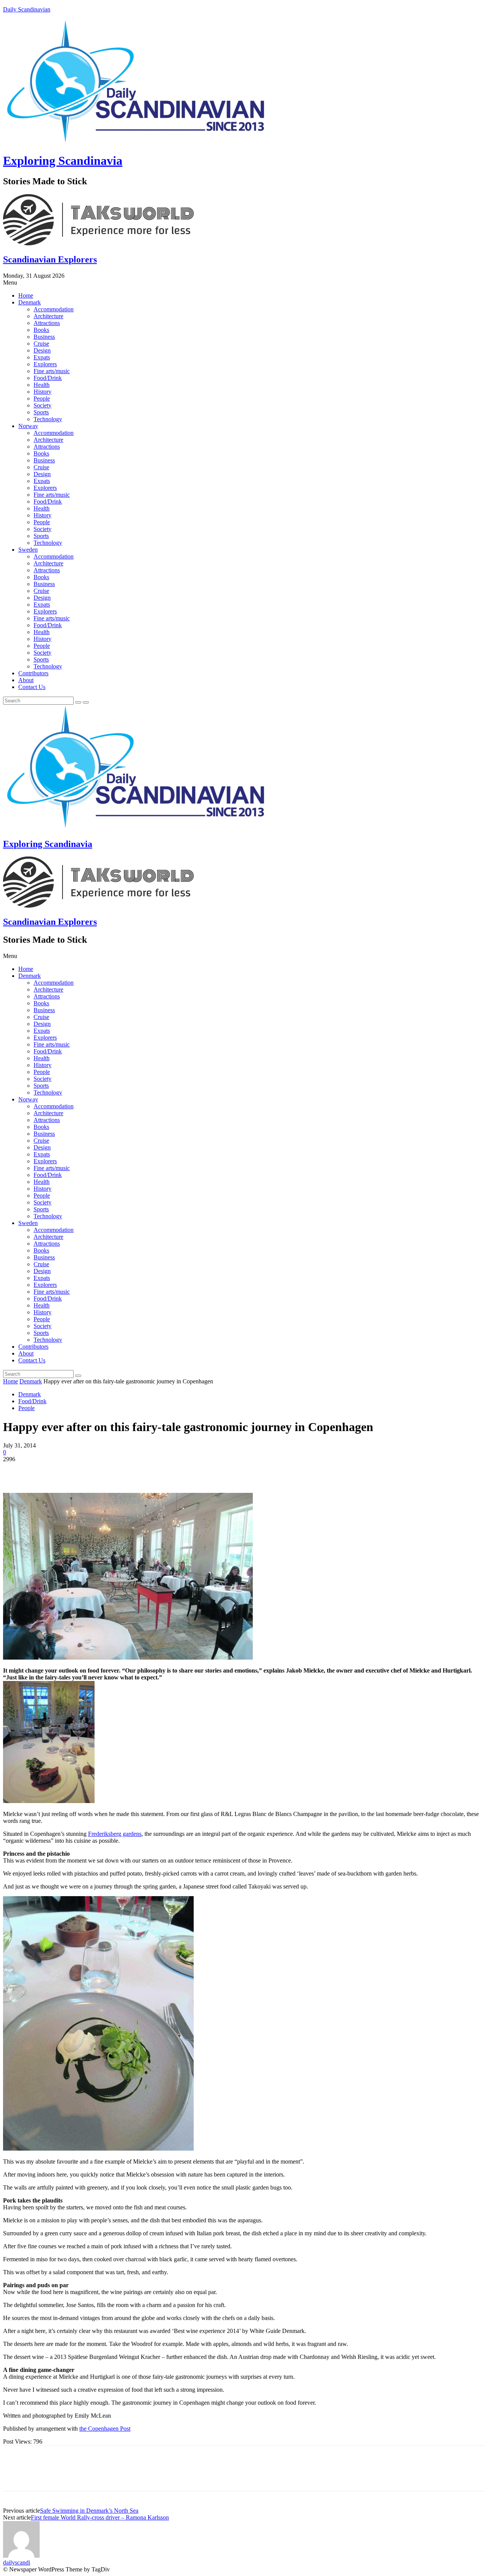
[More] (126, 1471)
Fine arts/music (52, 371)
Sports (41, 412)
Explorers (45, 364)
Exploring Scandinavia (63, 161)
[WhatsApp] (98, 1471)
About (26, 680)
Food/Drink (48, 378)
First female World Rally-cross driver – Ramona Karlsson (100, 2517)
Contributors (33, 673)
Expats (42, 357)
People (42, 398)
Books (41, 330)
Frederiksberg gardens (115, 1834)
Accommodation (54, 309)
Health (42, 385)
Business (44, 337)
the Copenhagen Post (105, 2429)
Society (43, 405)
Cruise (41, 344)
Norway (28, 426)
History (43, 392)
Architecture (48, 316)
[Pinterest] (71, 1471)
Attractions (47, 323)
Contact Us (32, 687)
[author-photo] (21, 2556)
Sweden (28, 550)
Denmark (30, 302)
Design (42, 350)
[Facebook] (16, 1471)
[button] (244, 283)
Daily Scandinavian (27, 9)
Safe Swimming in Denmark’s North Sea (89, 2511)
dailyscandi (17, 2562)
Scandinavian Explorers (50, 259)
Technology (48, 419)
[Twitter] (43, 1471)
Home (26, 295)
